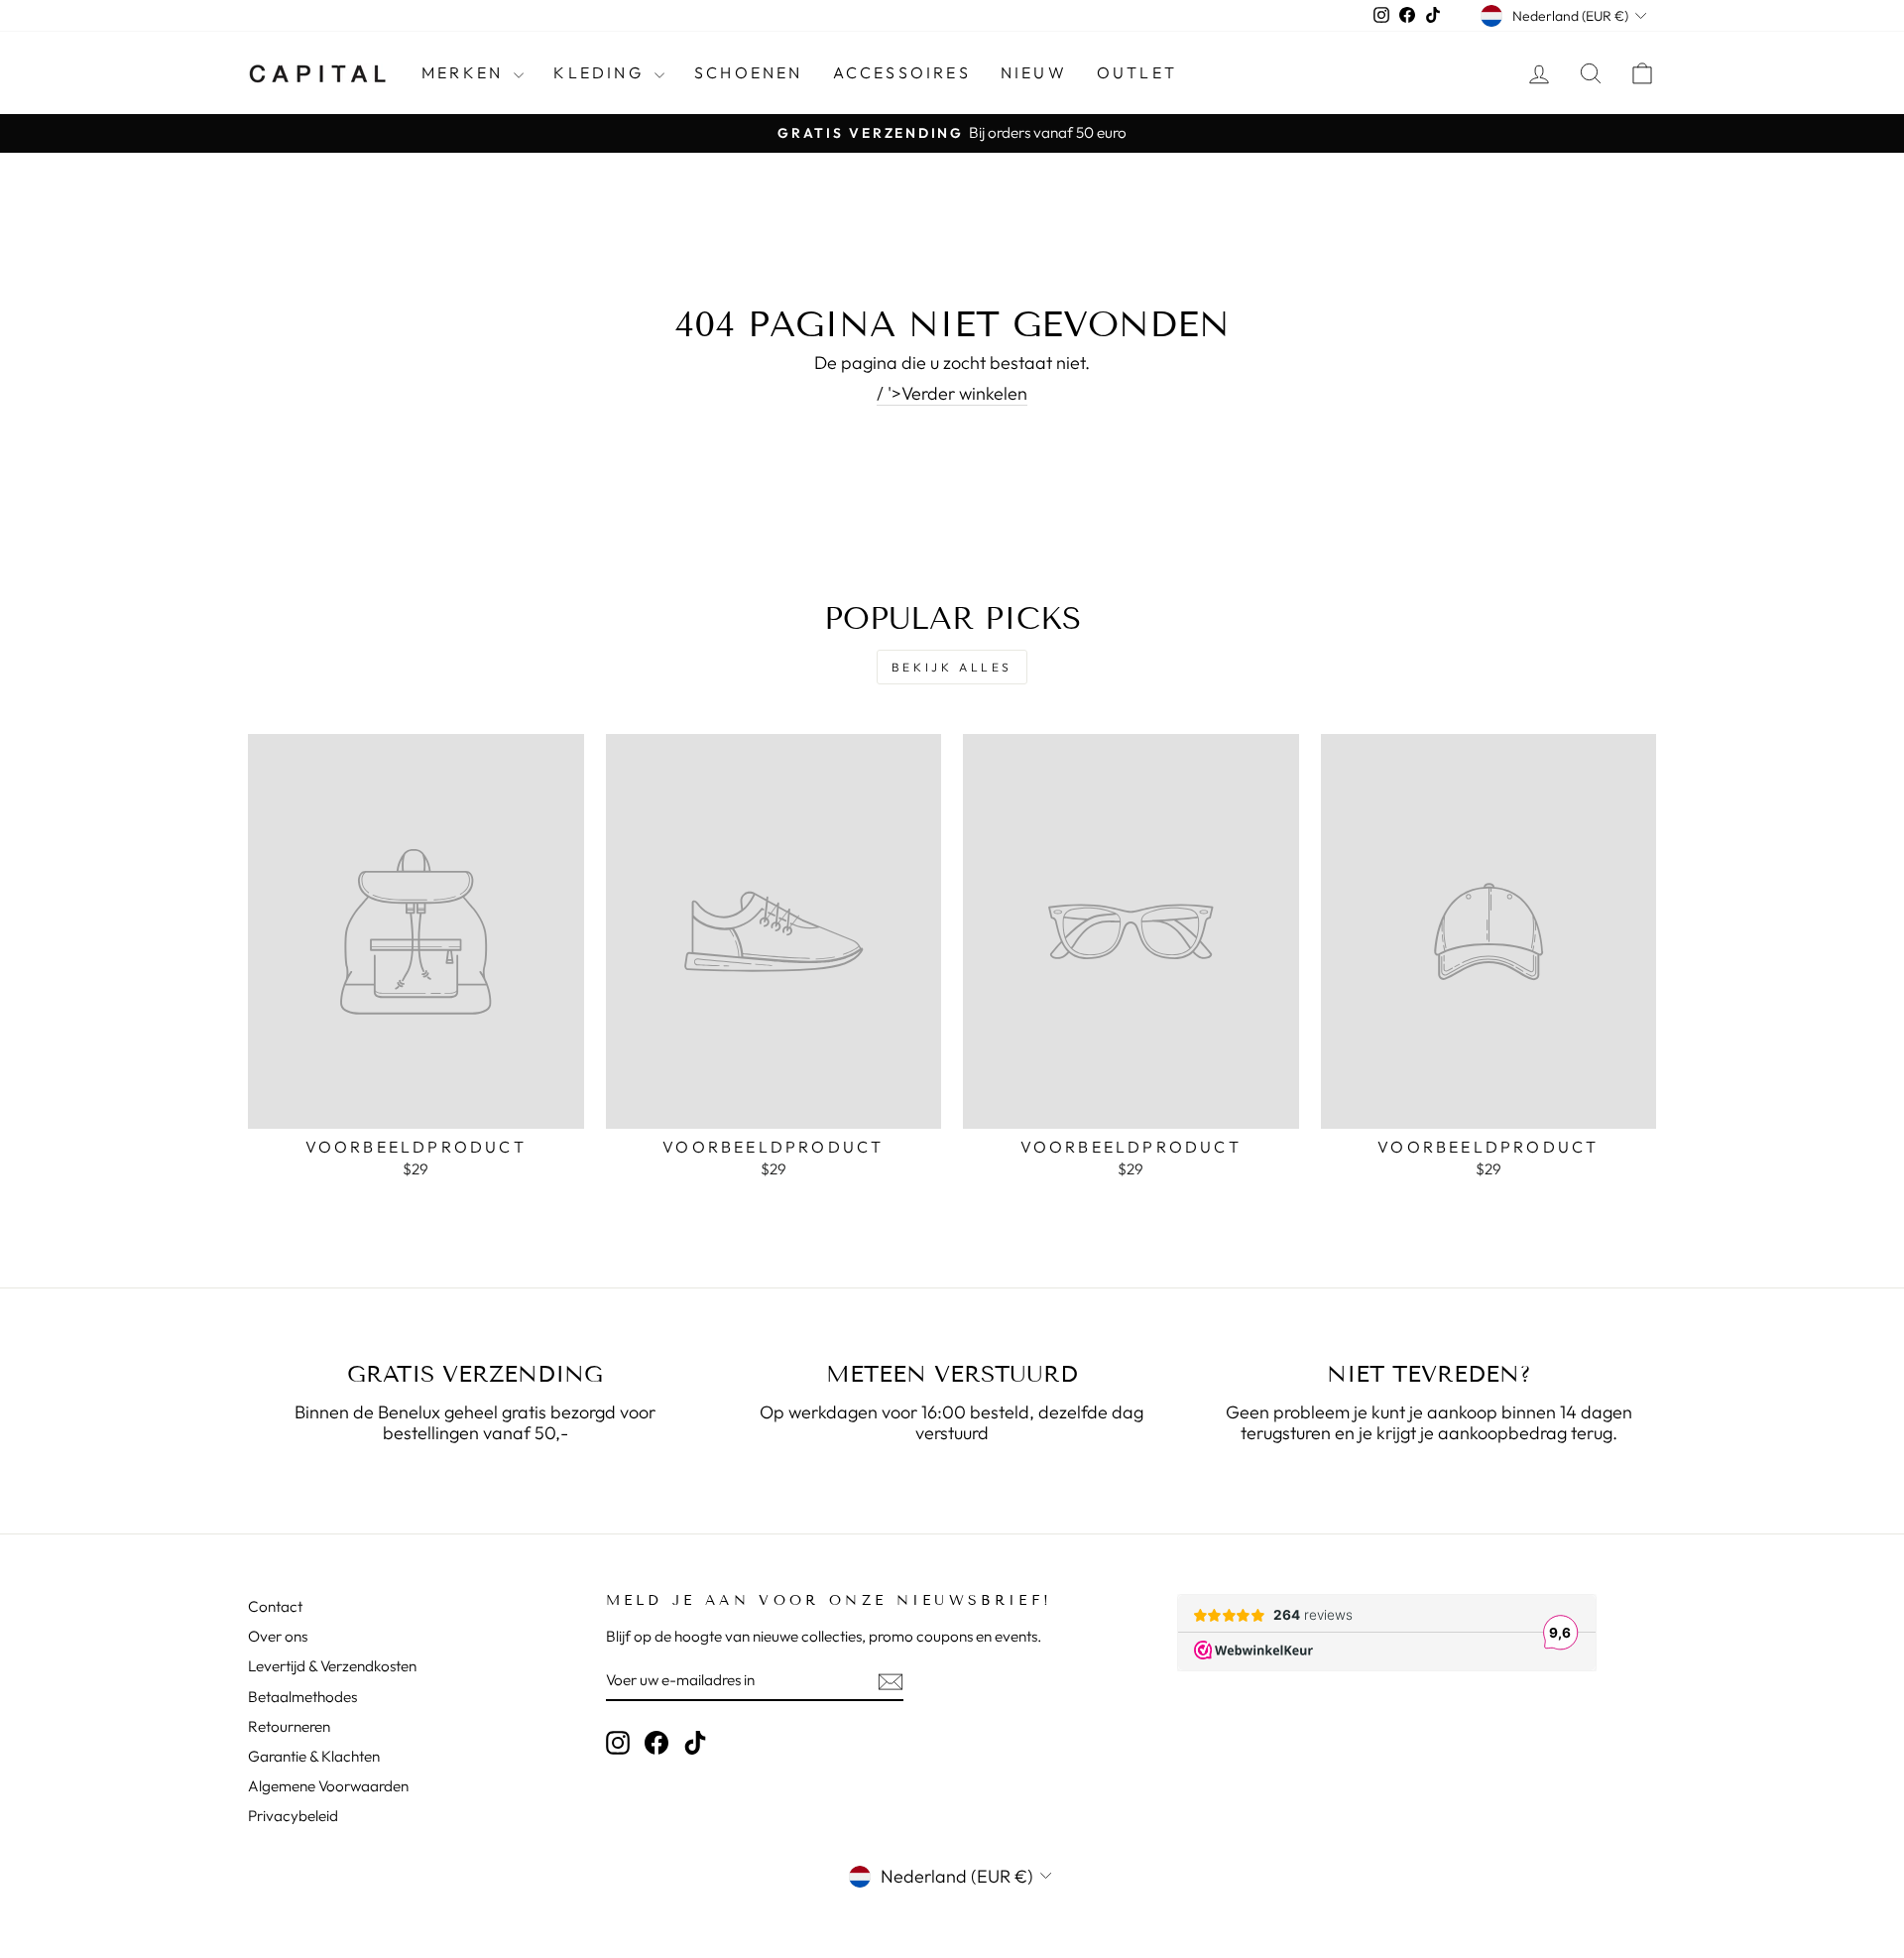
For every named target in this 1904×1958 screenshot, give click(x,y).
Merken (465, 72)
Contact (275, 1606)
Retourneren (289, 1726)
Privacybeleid (293, 1816)
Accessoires (902, 72)
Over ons (278, 1636)
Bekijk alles (952, 667)
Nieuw (1034, 72)
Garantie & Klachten (314, 1756)
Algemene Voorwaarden (328, 1786)
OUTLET (1137, 72)
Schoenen (749, 72)
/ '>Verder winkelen (952, 394)
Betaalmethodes (302, 1697)
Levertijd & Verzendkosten (332, 1666)
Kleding (601, 72)
